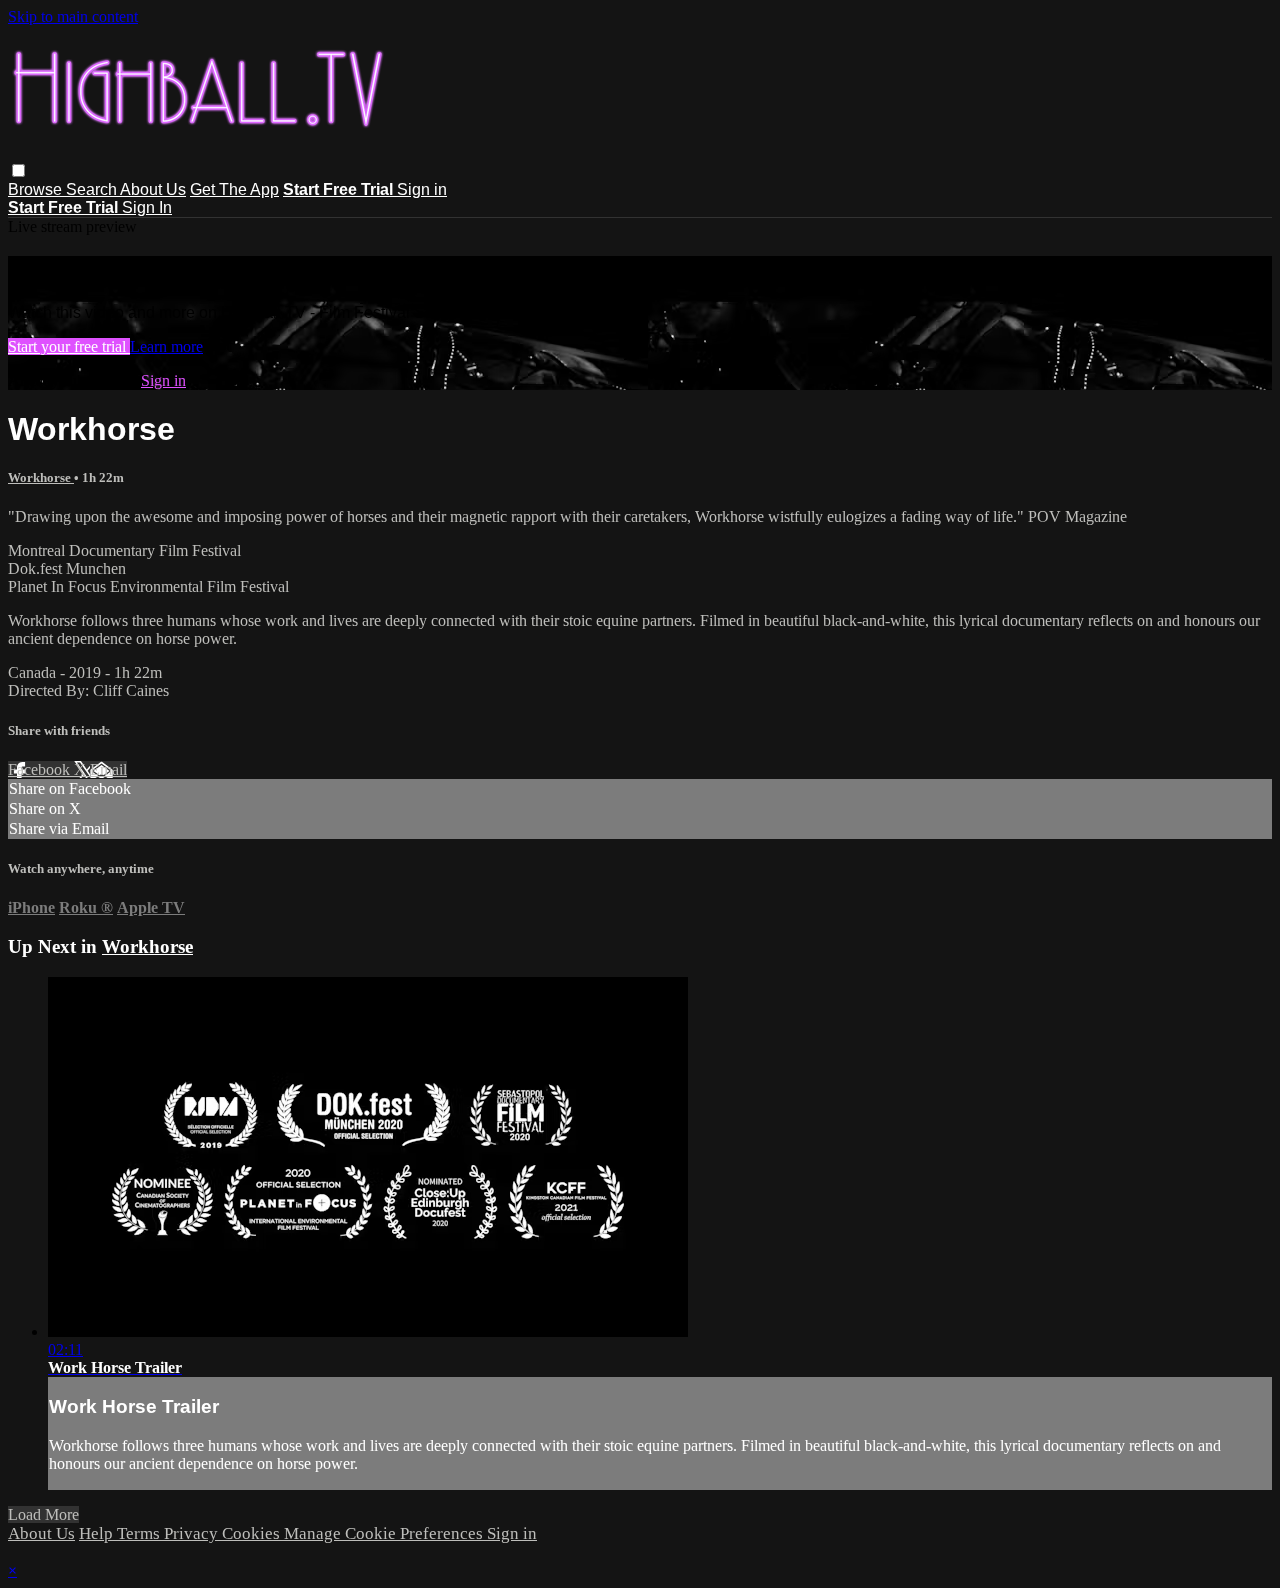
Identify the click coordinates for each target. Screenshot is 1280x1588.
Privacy (193, 1533)
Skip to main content (73, 16)
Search (93, 189)
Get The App (234, 189)
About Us (153, 189)
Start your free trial (69, 346)
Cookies (253, 1533)
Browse (37, 189)
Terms (140, 1533)
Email (108, 769)
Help (98, 1533)
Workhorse (41, 477)
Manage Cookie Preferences (385, 1533)
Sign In (147, 207)
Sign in (422, 189)
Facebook (41, 769)
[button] (18, 170)
